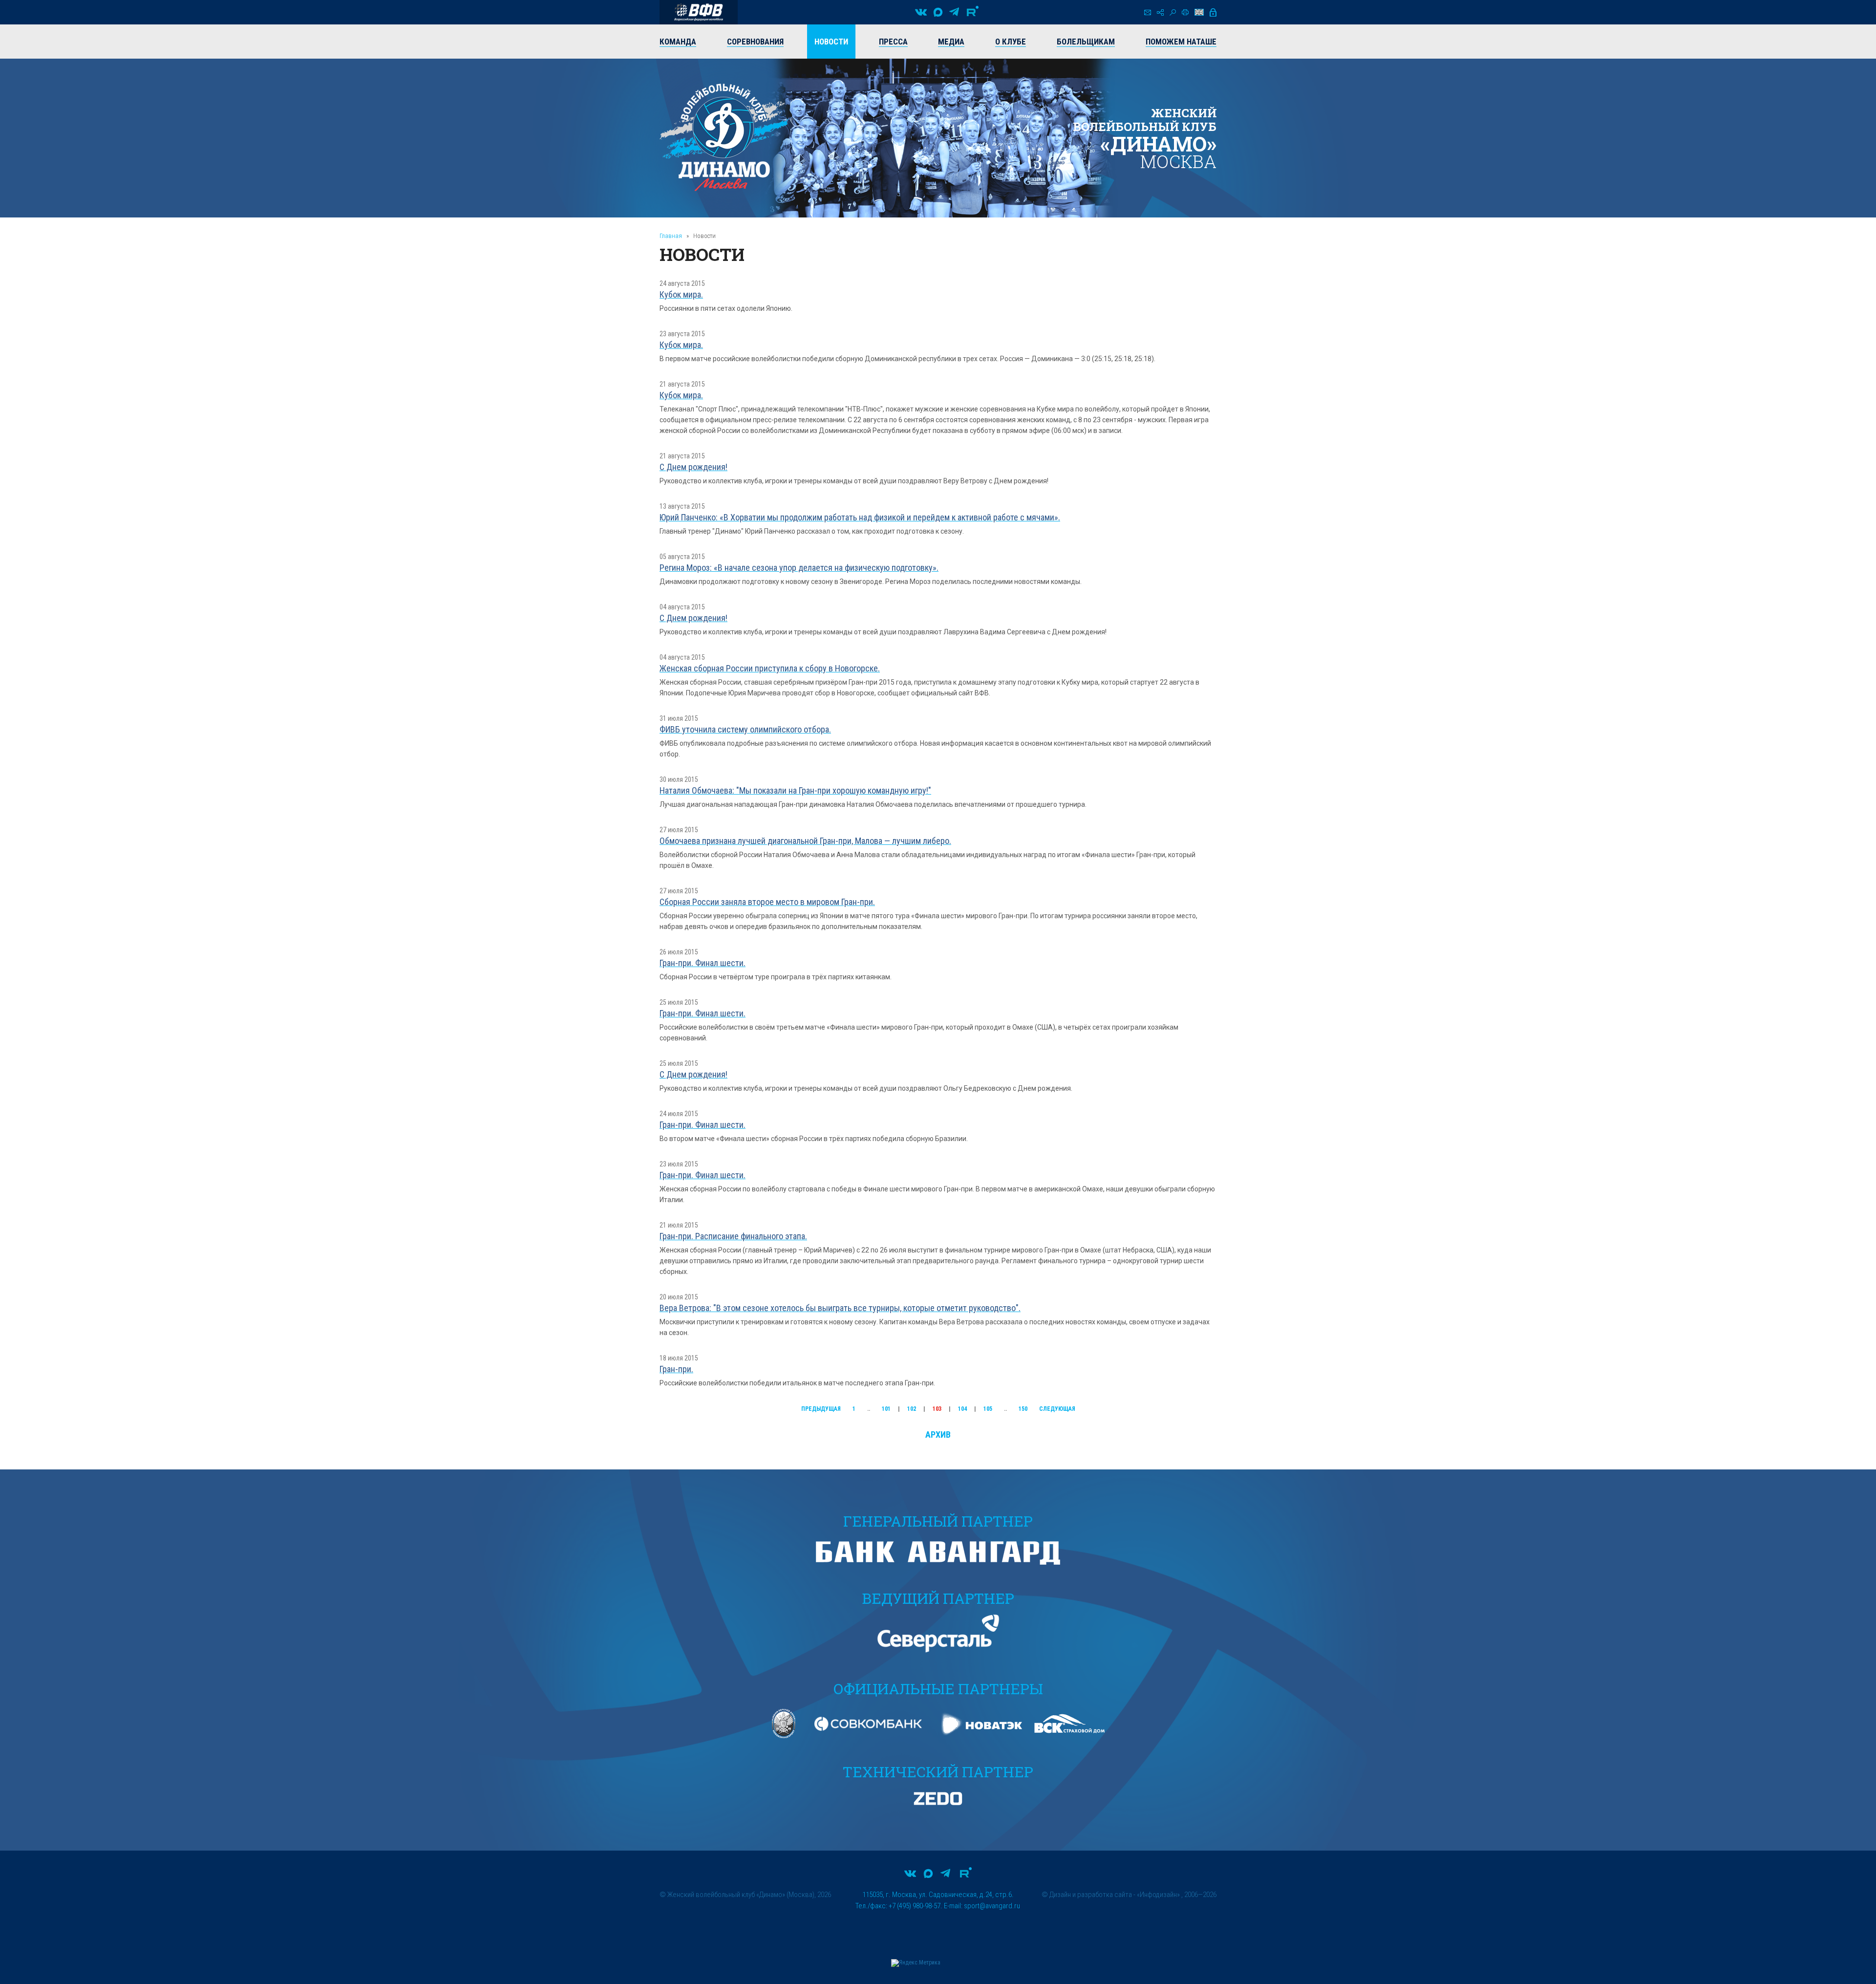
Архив (938, 1434)
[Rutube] (973, 12)
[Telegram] (954, 12)
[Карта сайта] (1160, 12)
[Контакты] (1148, 12)
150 (1023, 1409)
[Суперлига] (699, 12)
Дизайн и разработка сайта (1091, 1895)
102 (912, 1409)
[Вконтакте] (921, 12)
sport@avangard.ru (992, 1906)
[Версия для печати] (1185, 12)
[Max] (938, 12)
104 (962, 1409)
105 (988, 1409)
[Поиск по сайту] (1173, 12)
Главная (671, 236)
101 (886, 1409)
